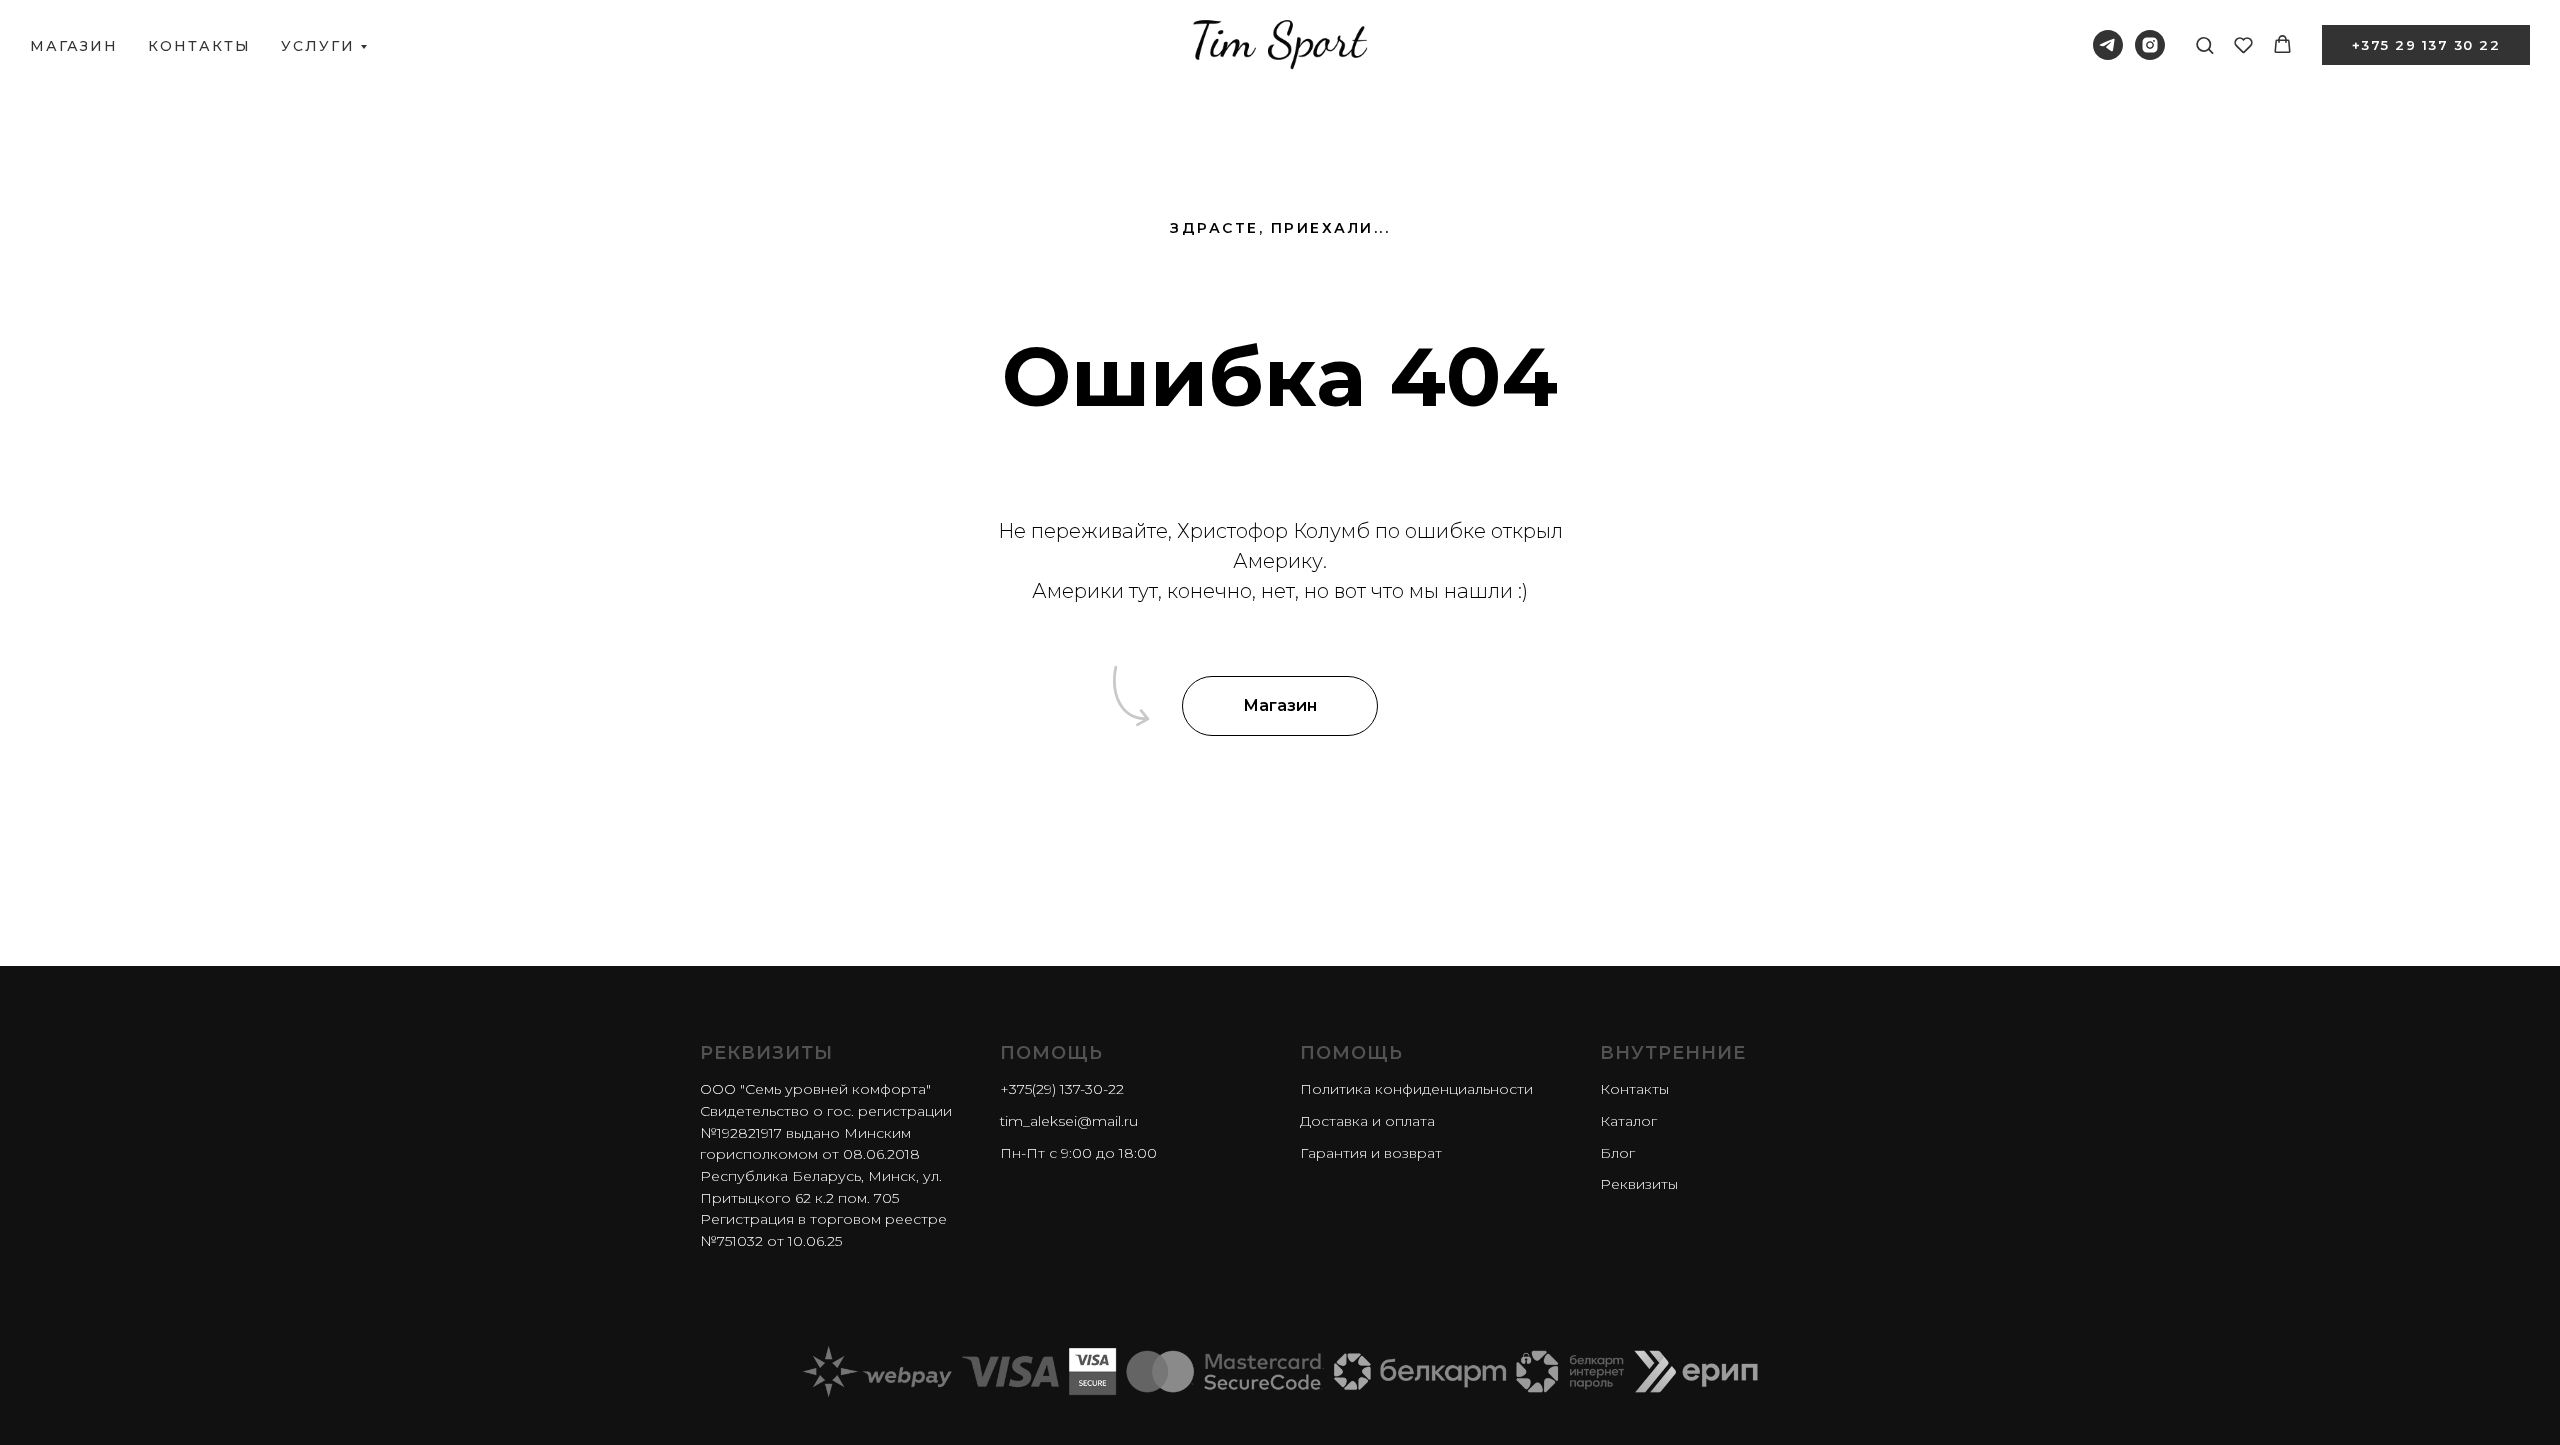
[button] (2204, 44)
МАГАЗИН (74, 46)
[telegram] (2108, 45)
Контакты (1634, 1089)
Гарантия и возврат (1371, 1153)
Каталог (1628, 1121)
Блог (1617, 1153)
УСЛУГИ (318, 46)
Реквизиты (1639, 1184)
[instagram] (2150, 45)
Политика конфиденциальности (1416, 1089)
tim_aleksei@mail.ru (1069, 1121)
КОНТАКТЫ (199, 46)
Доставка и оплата (1367, 1121)
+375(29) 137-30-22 (1062, 1089)
